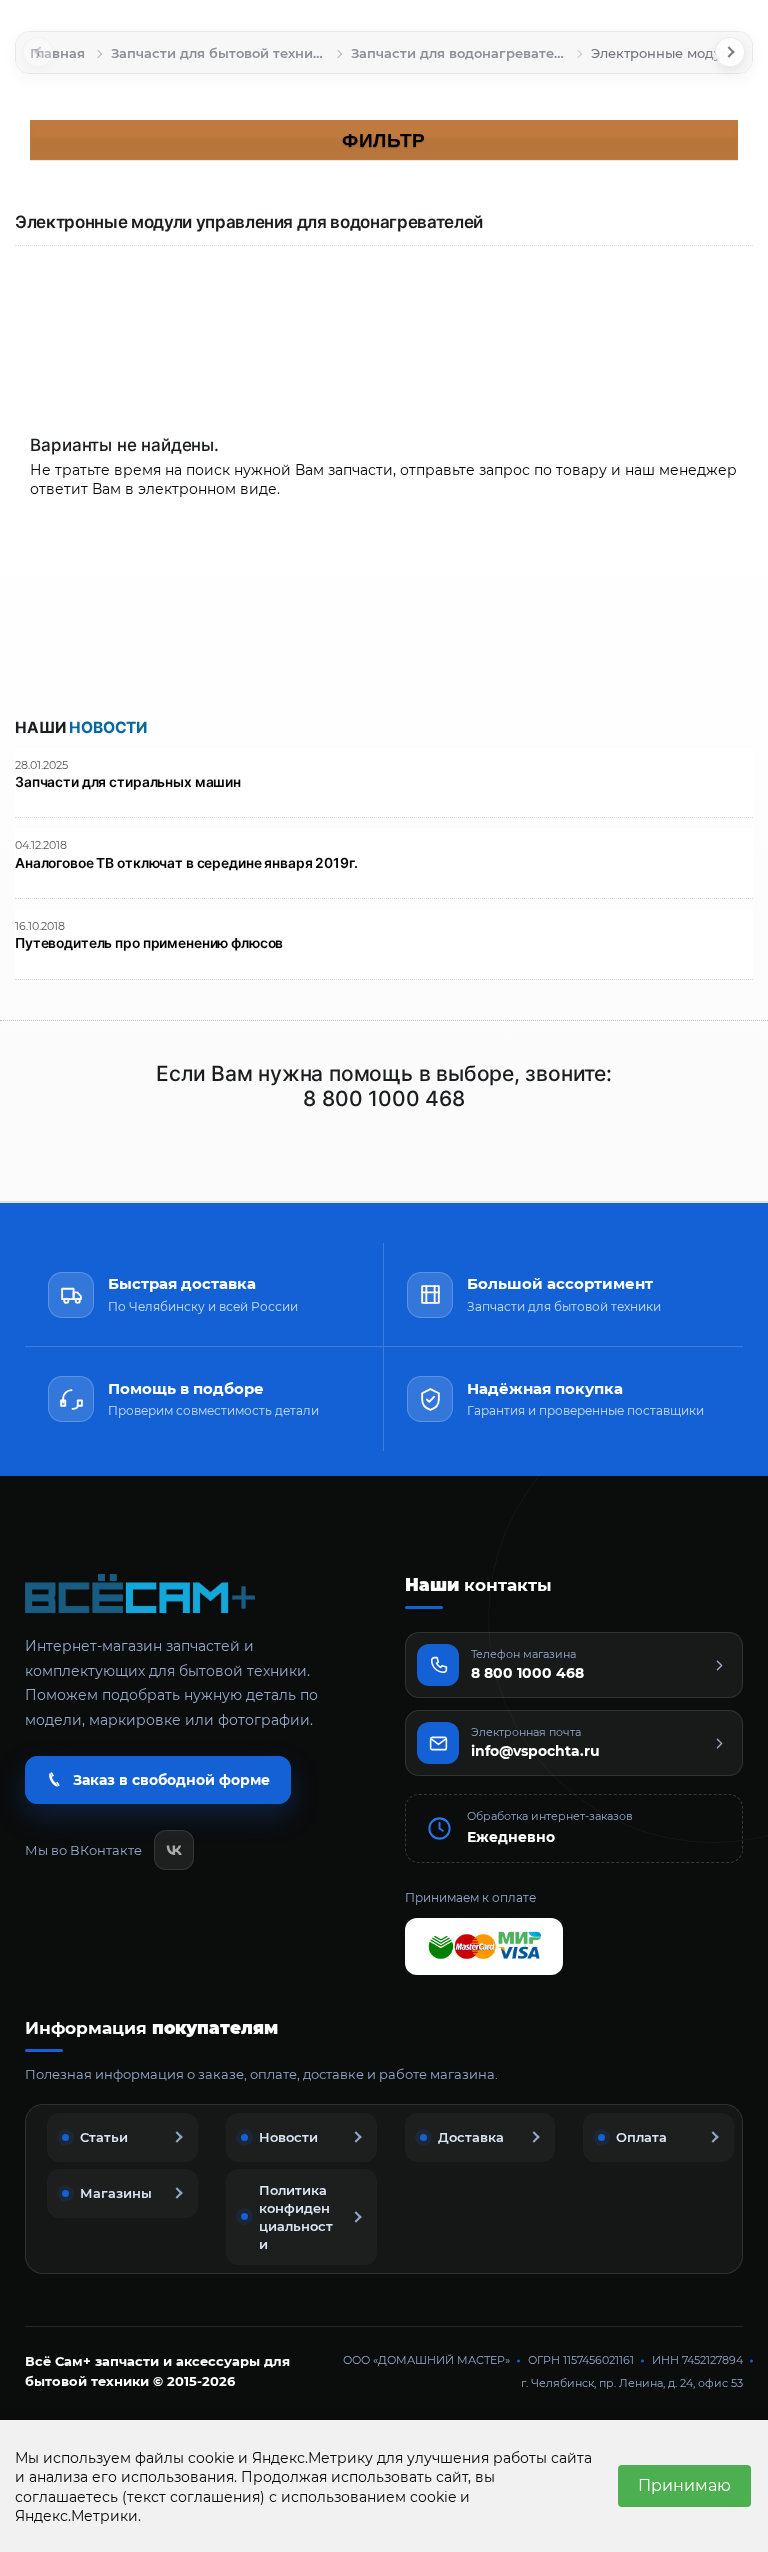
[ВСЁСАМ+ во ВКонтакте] (174, 1850)
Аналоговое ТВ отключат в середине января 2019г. (186, 863)
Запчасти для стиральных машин (128, 782)
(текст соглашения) (193, 2497)
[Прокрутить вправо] (730, 52)
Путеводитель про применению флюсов (149, 943)
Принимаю (684, 2485)
